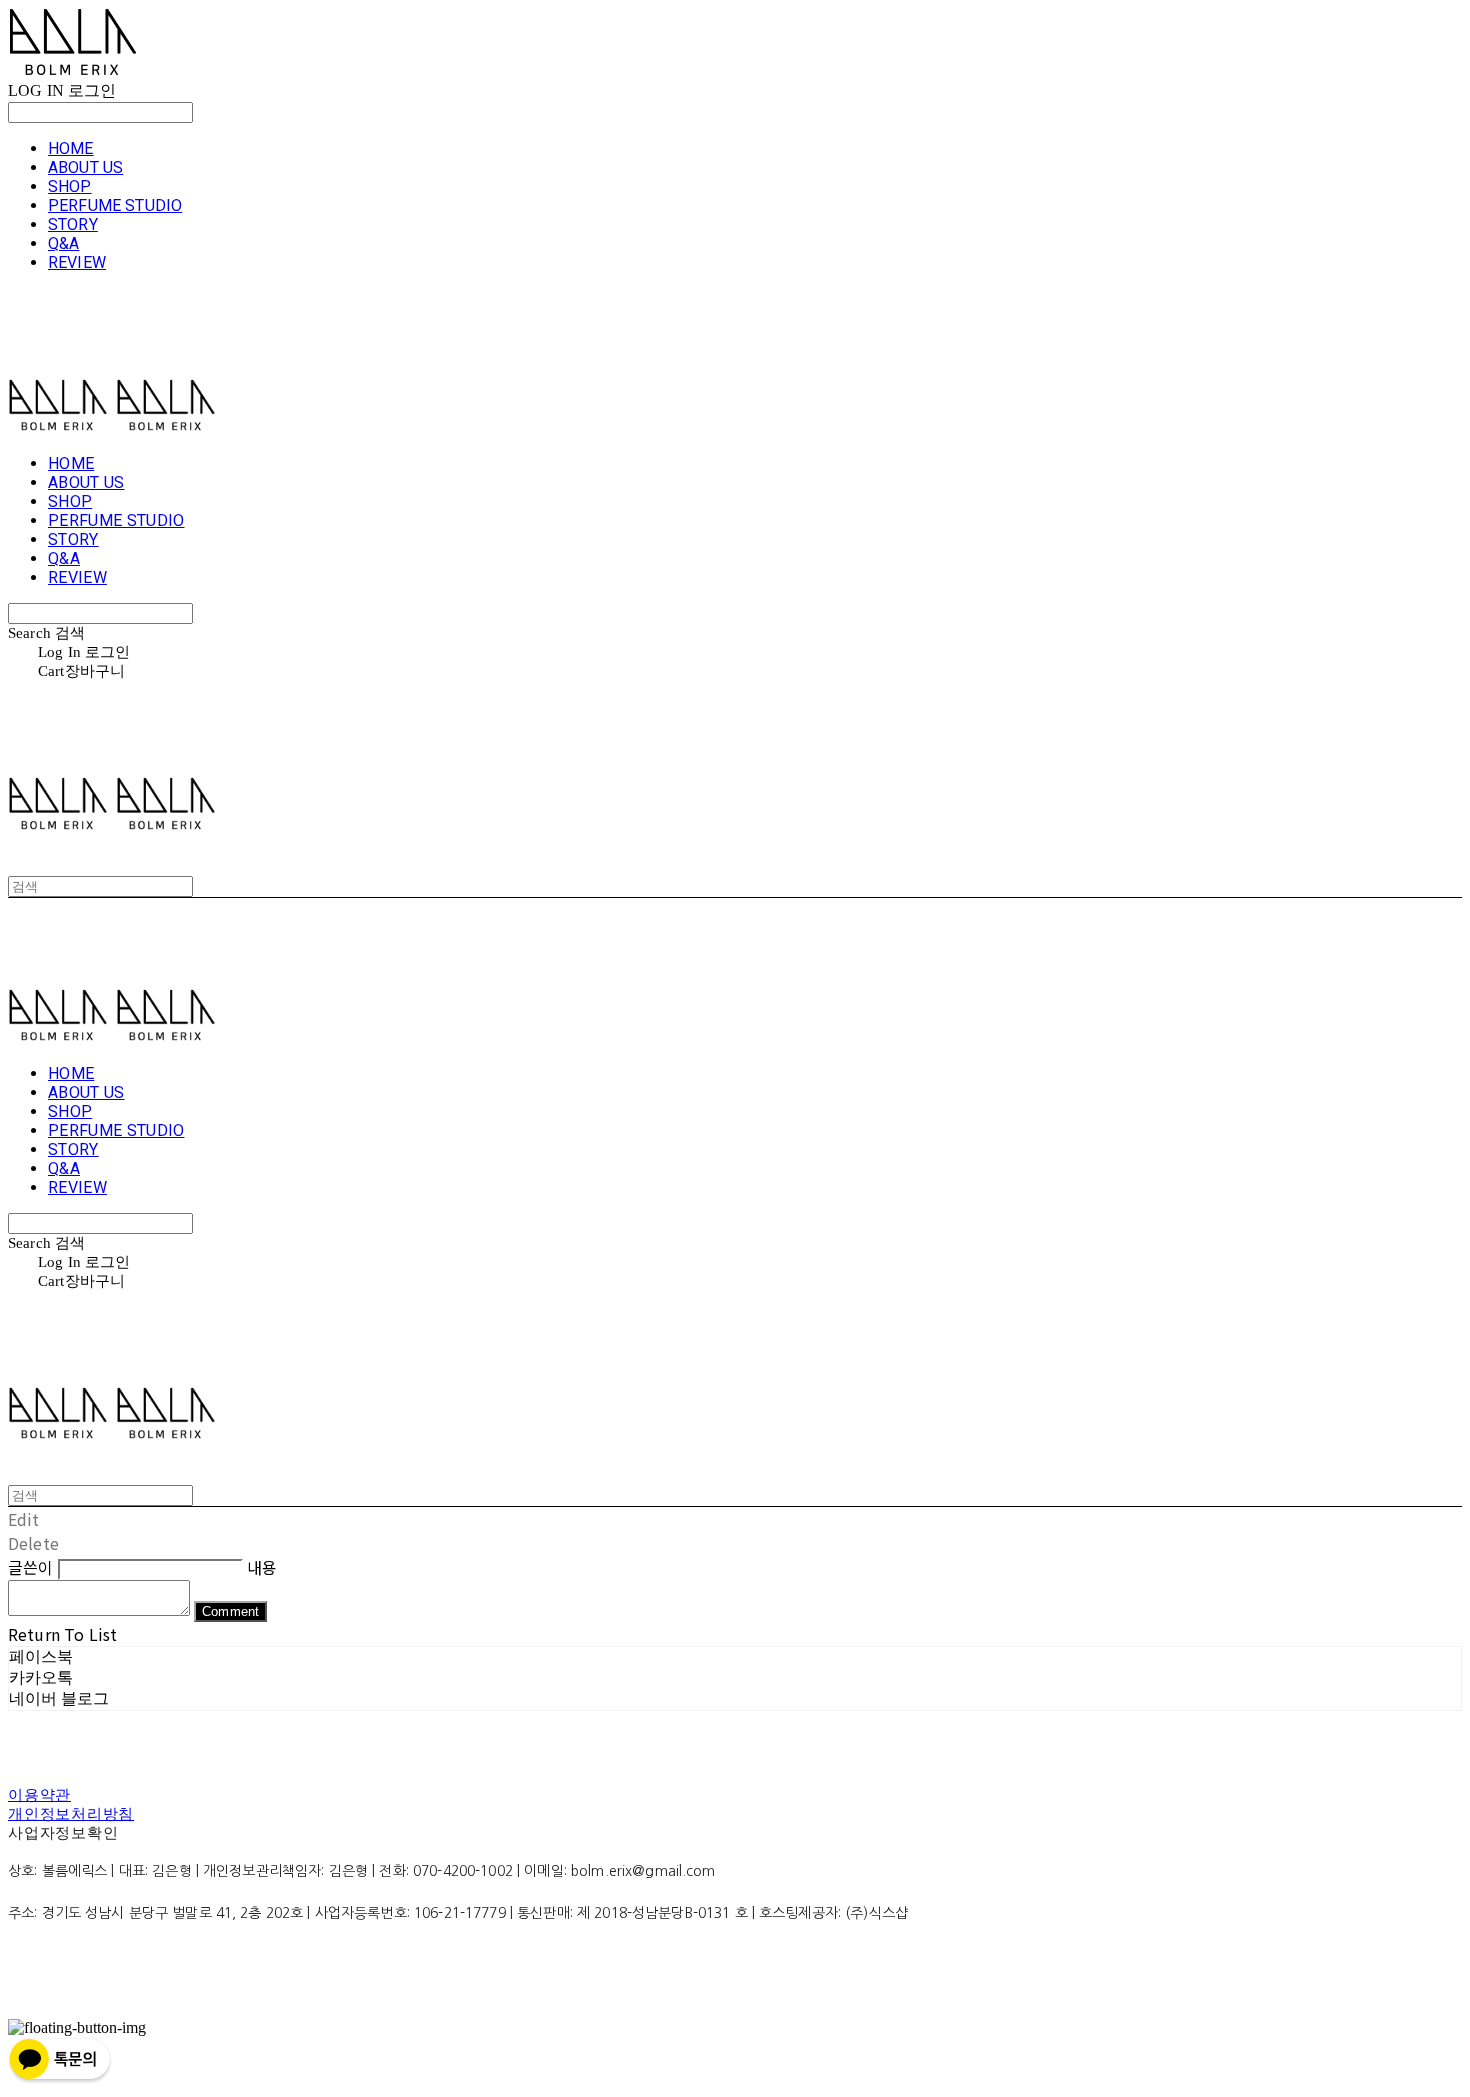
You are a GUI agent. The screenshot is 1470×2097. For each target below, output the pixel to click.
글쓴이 (30, 1567)
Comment (230, 1611)
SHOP (70, 186)
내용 (262, 1567)
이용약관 (39, 1795)
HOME (71, 148)
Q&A (63, 243)
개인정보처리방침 (71, 1814)
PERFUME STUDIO (115, 205)
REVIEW (77, 262)
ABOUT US (85, 167)
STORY (73, 224)
